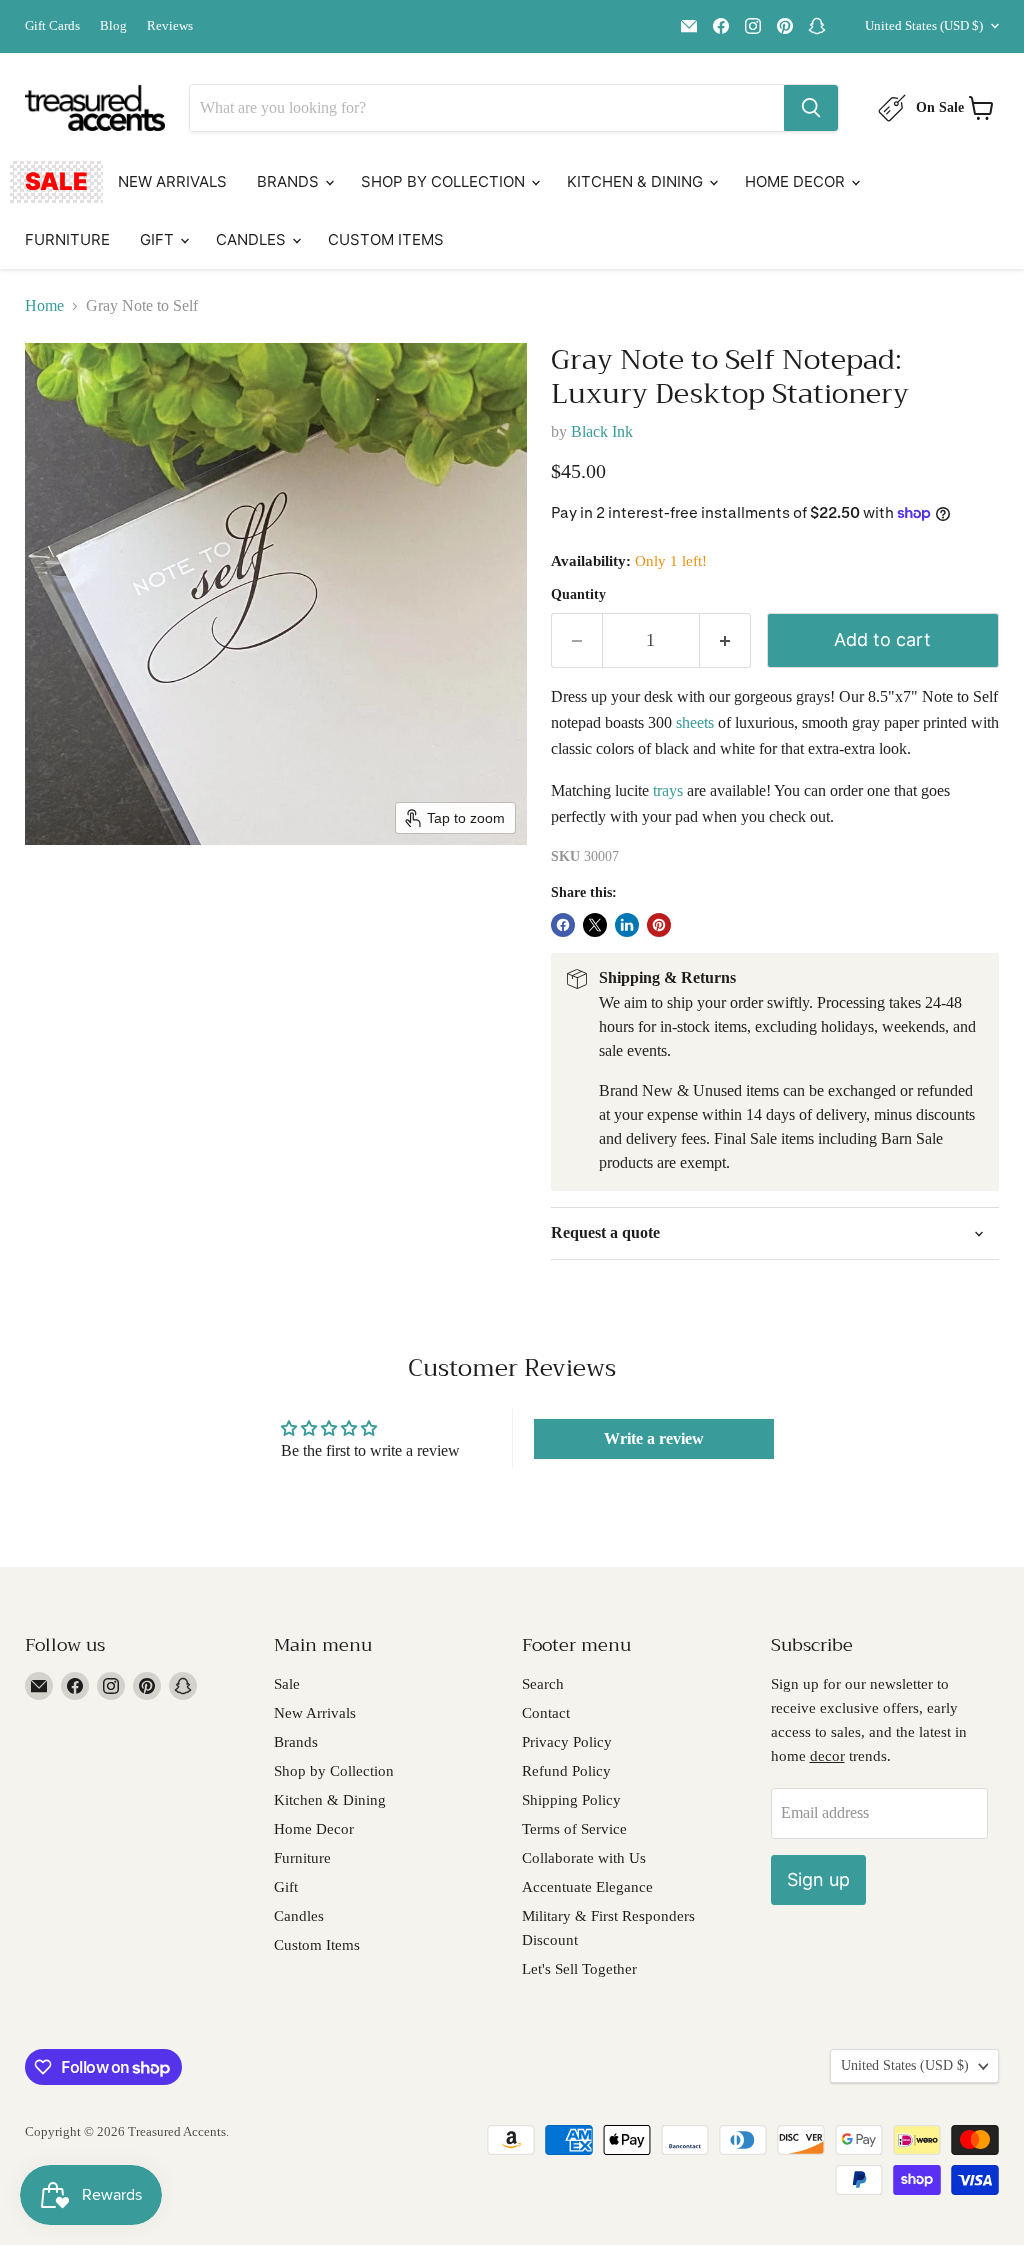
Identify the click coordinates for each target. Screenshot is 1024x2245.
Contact (546, 1713)
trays (668, 790)
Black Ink (602, 431)
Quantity (578, 594)
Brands (290, 181)
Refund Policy (566, 1771)
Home (44, 305)
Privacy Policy (567, 1742)
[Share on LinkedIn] (627, 925)
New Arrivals (172, 181)
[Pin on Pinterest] (659, 925)
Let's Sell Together (579, 1969)
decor (827, 1756)
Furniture (67, 239)
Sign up (818, 1879)
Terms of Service (574, 1829)
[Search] (811, 108)
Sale (56, 181)
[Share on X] (595, 925)
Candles (253, 239)
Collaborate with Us (584, 1858)
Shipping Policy (571, 1800)
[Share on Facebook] (563, 925)
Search (543, 1684)
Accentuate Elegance (587, 1887)
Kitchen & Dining (637, 181)
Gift (159, 239)
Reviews (170, 26)
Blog (113, 26)
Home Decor (797, 181)
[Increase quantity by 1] (725, 640)
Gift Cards (52, 26)
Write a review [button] (654, 1438)
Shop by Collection (445, 181)
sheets (695, 722)
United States (924, 25)
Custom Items (386, 239)
